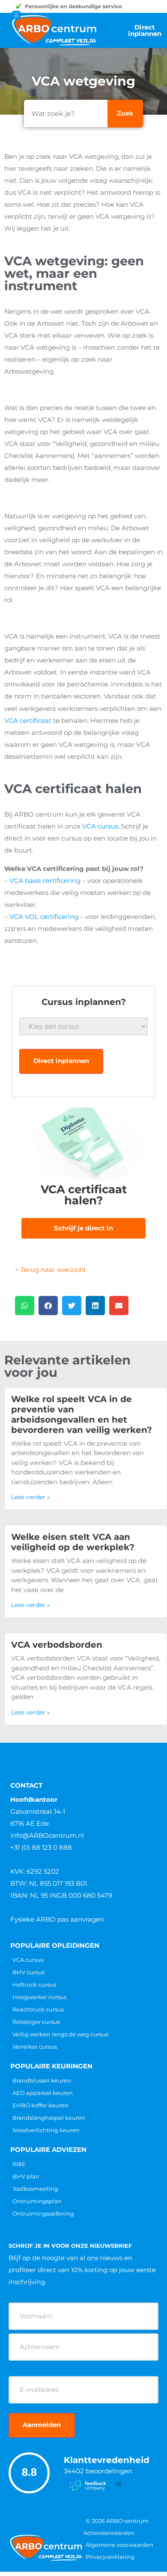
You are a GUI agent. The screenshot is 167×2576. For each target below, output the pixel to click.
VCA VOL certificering (44, 917)
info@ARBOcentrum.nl (47, 1835)
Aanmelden (42, 2425)
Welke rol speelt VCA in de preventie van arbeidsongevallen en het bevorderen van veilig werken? (82, 1414)
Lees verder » (31, 1497)
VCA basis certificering (45, 881)
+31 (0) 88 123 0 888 (41, 1847)
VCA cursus (100, 826)
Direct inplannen (61, 1061)
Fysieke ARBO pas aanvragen (57, 1919)
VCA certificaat (28, 721)
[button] (25, 1306)
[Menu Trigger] (16, 15)
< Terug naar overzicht (51, 1270)
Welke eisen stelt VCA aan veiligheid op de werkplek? (73, 1542)
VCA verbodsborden (57, 1645)
